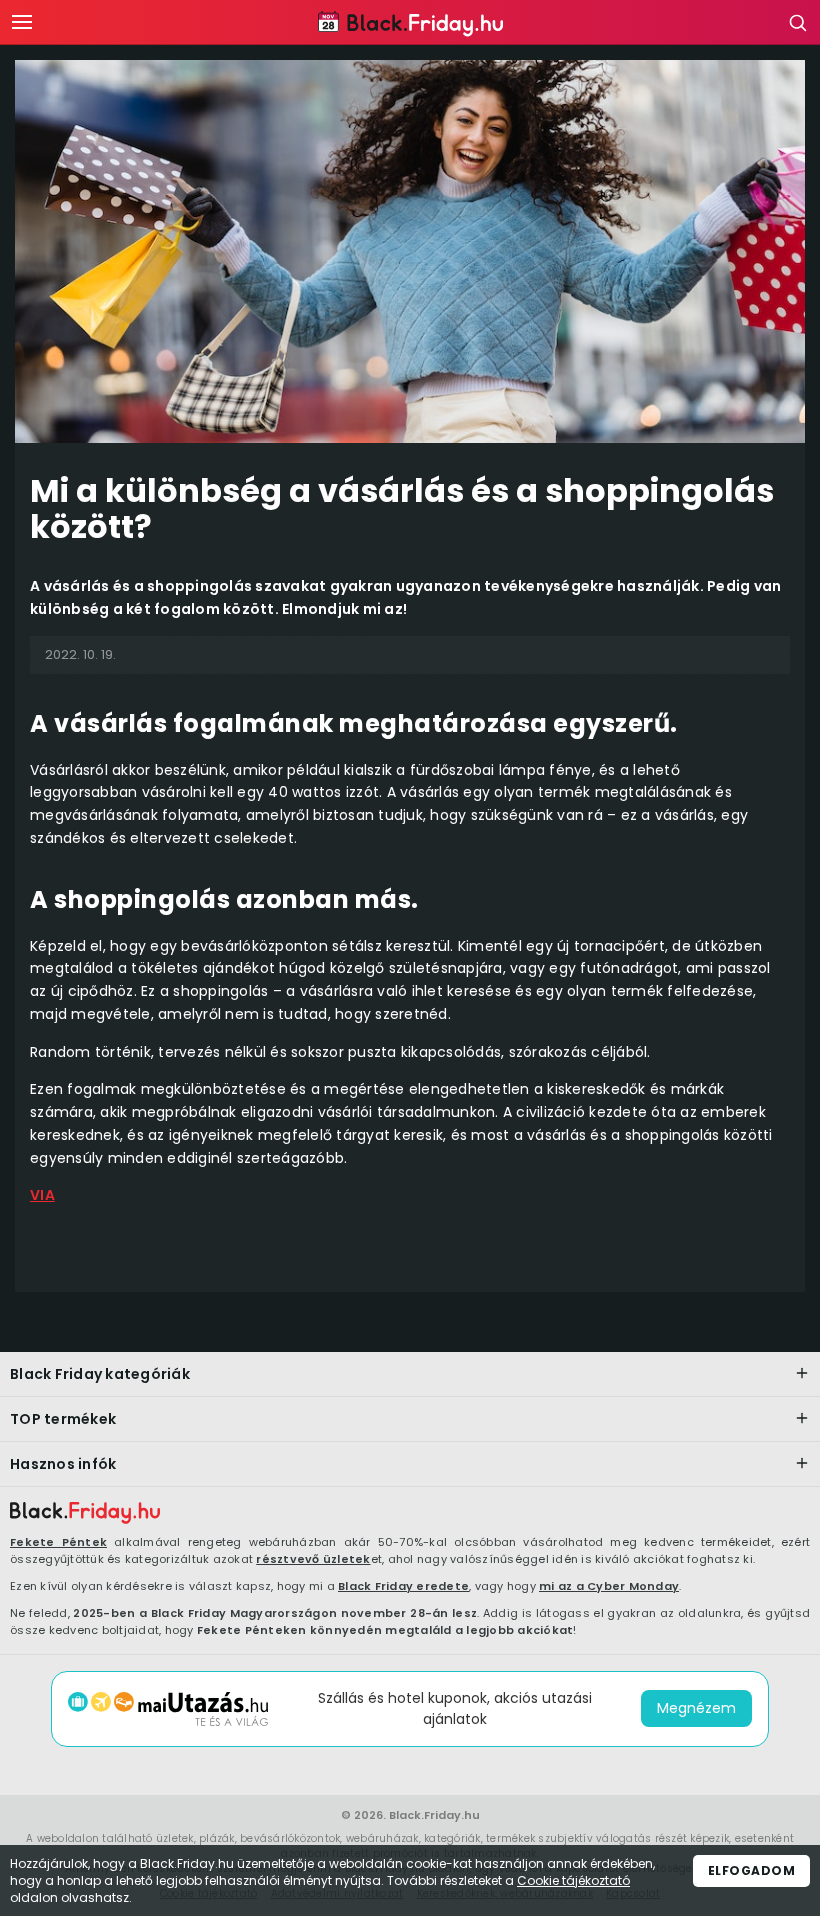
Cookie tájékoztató (573, 1880)
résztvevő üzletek (313, 1559)
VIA (42, 1195)
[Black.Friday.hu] (85, 1513)
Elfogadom (752, 1870)
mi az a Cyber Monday (609, 1586)
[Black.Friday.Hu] (410, 24)
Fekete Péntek (58, 1542)
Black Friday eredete (403, 1586)
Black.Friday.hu (434, 1815)
